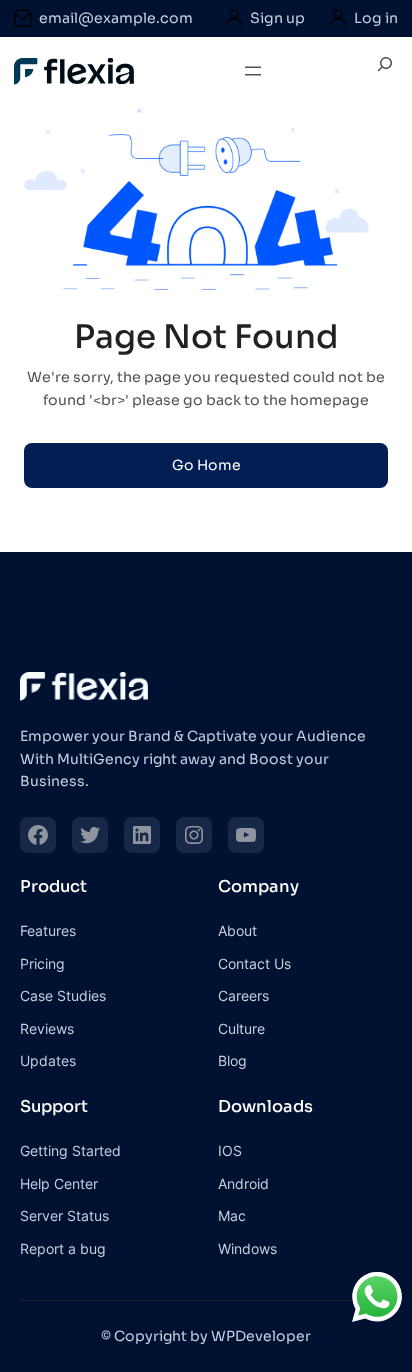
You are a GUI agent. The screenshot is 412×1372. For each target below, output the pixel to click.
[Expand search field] (385, 71)
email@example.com (116, 18)
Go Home (206, 465)
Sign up (277, 18)
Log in (376, 18)
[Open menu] (253, 71)
